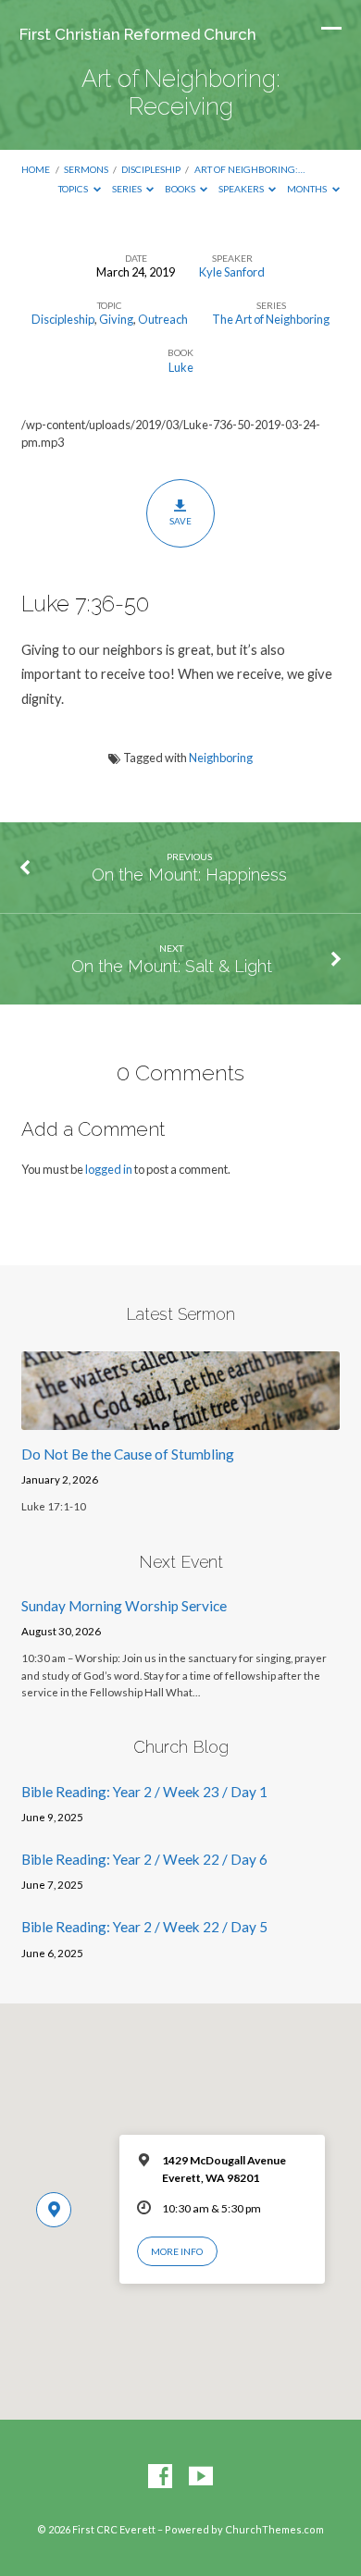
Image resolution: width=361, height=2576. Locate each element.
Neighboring (221, 758)
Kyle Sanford (232, 272)
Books (181, 189)
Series (128, 189)
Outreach (163, 319)
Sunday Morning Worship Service (124, 1606)
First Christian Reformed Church (138, 34)
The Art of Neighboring (271, 319)
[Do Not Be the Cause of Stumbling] (180, 1419)
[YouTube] (201, 2477)
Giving (116, 319)
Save (180, 521)
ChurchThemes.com (274, 2529)
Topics (74, 189)
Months (308, 189)
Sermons (86, 169)
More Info (177, 2251)
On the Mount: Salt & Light (172, 966)
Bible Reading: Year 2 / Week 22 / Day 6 (144, 1859)
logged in (109, 1169)
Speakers (242, 189)
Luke (181, 367)
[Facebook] (160, 2477)
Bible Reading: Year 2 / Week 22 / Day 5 (144, 1927)
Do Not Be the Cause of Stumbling (128, 1454)
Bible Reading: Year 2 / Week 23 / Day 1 (144, 1792)
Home (36, 169)
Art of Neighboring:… (249, 169)
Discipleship (151, 169)
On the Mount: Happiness (189, 875)
